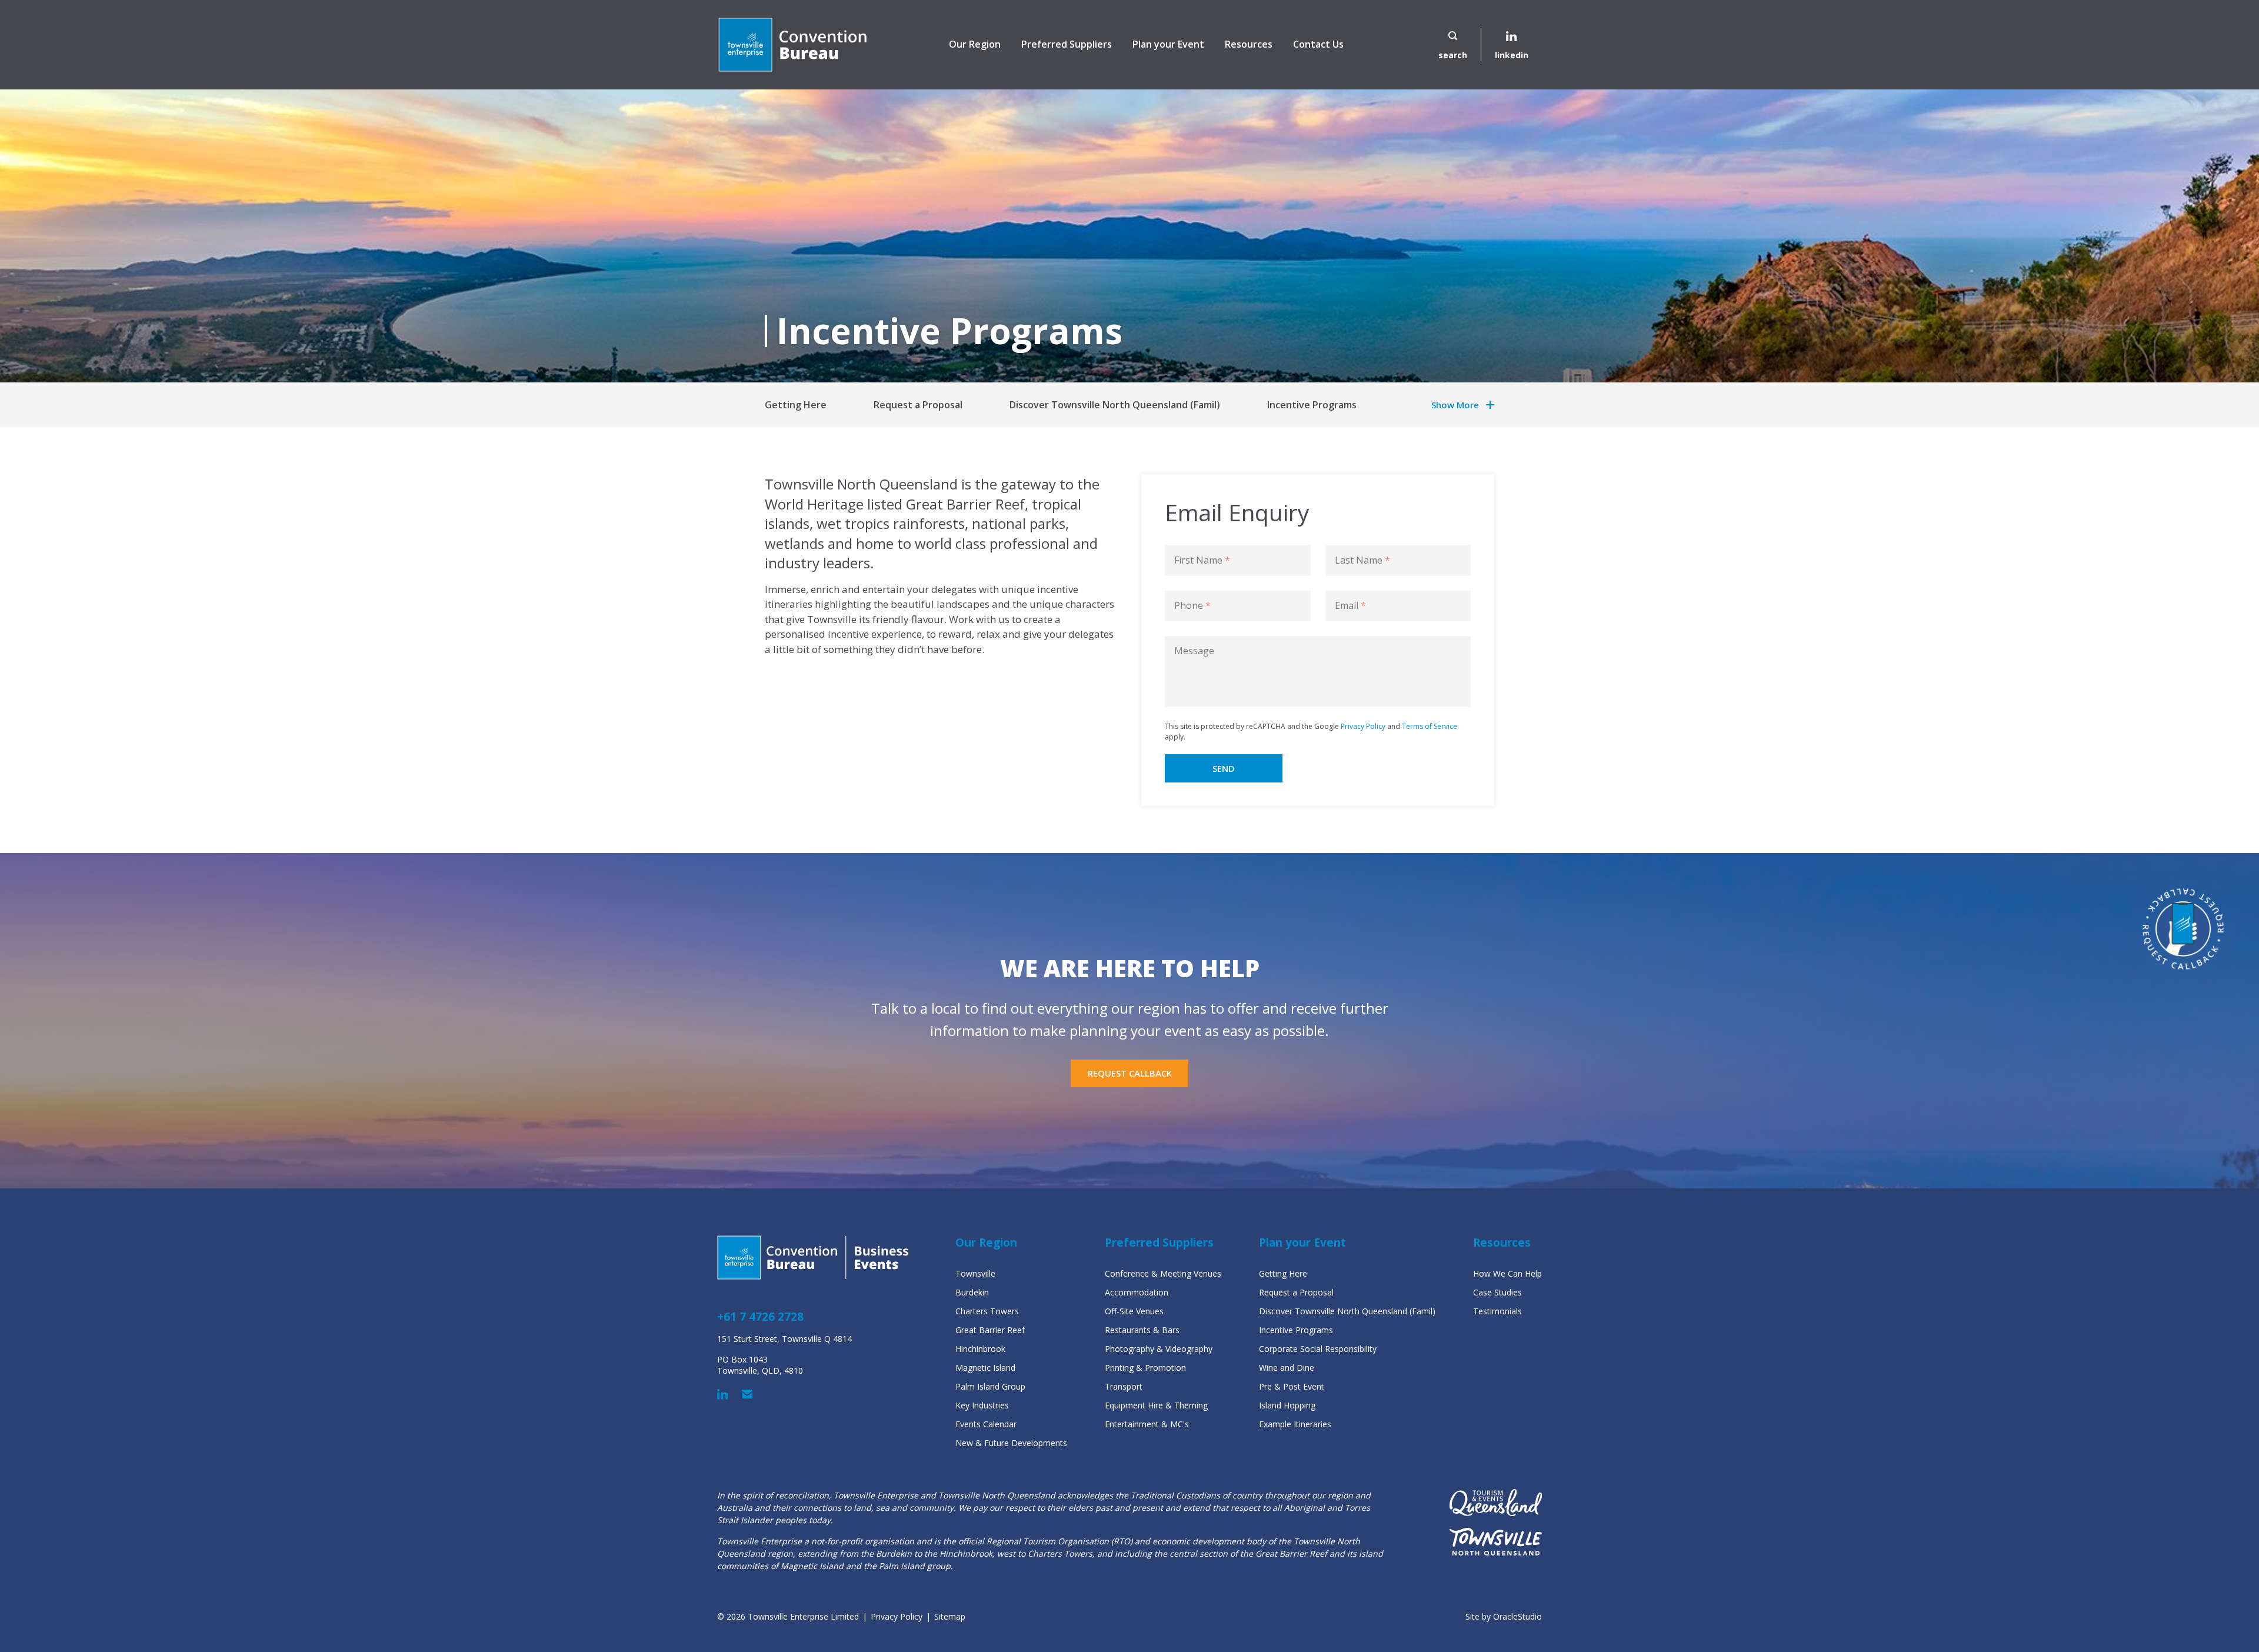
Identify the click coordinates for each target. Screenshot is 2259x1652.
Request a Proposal (918, 405)
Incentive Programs (1312, 405)
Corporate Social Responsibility (1318, 1349)
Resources (1249, 44)
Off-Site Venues (1134, 1311)
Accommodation (1137, 1292)
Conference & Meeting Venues (1163, 1273)
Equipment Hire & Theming (1156, 1405)
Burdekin (972, 1292)
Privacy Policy (1363, 726)
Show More (1455, 405)
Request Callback (1130, 1073)
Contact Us (1318, 44)
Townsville (975, 1273)
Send (1224, 768)
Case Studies (1497, 1292)
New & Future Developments (1011, 1443)
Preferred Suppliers (1067, 44)
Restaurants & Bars (1142, 1330)
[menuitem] (975, 45)
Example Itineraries (1295, 1424)
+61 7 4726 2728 (760, 1317)
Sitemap (950, 1616)
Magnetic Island (985, 1368)
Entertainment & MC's (1147, 1424)
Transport (1124, 1386)
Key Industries (982, 1405)
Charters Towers (987, 1311)
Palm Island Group (990, 1386)
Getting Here (796, 405)
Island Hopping (1287, 1405)
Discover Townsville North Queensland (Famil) (1115, 405)
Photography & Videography (1159, 1349)
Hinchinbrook (980, 1349)
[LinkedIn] (722, 1394)
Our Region (975, 44)
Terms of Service (1430, 726)
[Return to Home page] (792, 45)
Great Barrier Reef (990, 1330)
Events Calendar (986, 1424)
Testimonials (1497, 1311)
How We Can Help (1507, 1273)
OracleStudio (1517, 1616)
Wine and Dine (1287, 1368)
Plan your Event (1168, 44)
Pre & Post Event (1292, 1386)
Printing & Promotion (1145, 1368)
